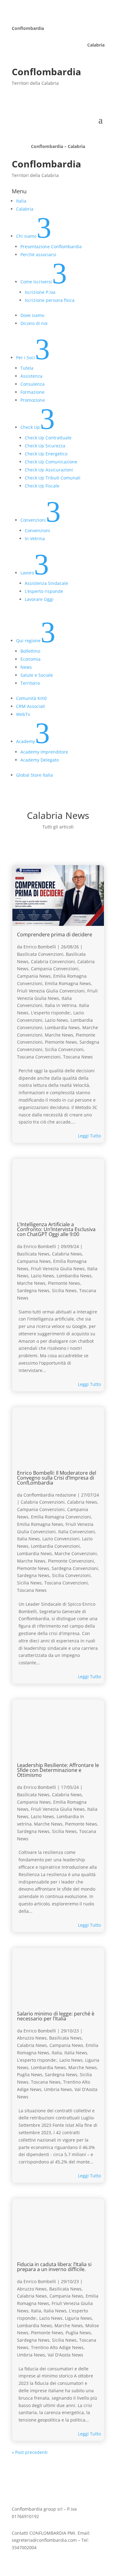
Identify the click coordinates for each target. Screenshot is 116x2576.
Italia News (28, 1539)
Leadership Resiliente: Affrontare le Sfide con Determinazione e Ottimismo (58, 1770)
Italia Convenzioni (77, 1532)
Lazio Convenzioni (61, 1539)
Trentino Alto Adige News (57, 2347)
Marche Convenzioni (76, 1553)
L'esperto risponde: (51, 1013)
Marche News (59, 1035)
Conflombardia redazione (50, 1495)
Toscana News (78, 1057)
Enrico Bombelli (40, 947)
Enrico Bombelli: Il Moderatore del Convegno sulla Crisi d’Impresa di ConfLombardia (57, 1478)
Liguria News (78, 2318)
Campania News (34, 976)
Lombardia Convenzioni (55, 1546)
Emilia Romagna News (68, 983)
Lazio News (56, 1020)
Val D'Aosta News (65, 2355)
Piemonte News (61, 1042)
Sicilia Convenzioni (64, 1049)
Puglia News (30, 2075)
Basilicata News (33, 1254)
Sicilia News (64, 1290)
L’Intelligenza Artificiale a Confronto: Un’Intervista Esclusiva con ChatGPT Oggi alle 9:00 (56, 1229)
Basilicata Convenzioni (40, 954)
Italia (57, 2053)
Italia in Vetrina (61, 1005)
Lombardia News (62, 1027)
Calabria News (67, 1254)
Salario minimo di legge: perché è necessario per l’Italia (56, 2016)
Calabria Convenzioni (53, 961)
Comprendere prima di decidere (55, 935)
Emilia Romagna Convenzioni (61, 1517)
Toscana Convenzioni (39, 1057)
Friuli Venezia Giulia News (58, 1269)
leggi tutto (89, 1136)
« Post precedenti (30, 2452)
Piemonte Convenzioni (71, 1561)
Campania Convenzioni (55, 969)
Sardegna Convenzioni (75, 1568)
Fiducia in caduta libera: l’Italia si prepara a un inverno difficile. (54, 2267)
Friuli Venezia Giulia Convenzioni (51, 991)
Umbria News (58, 2089)
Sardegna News (33, 1290)
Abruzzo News (32, 2038)
